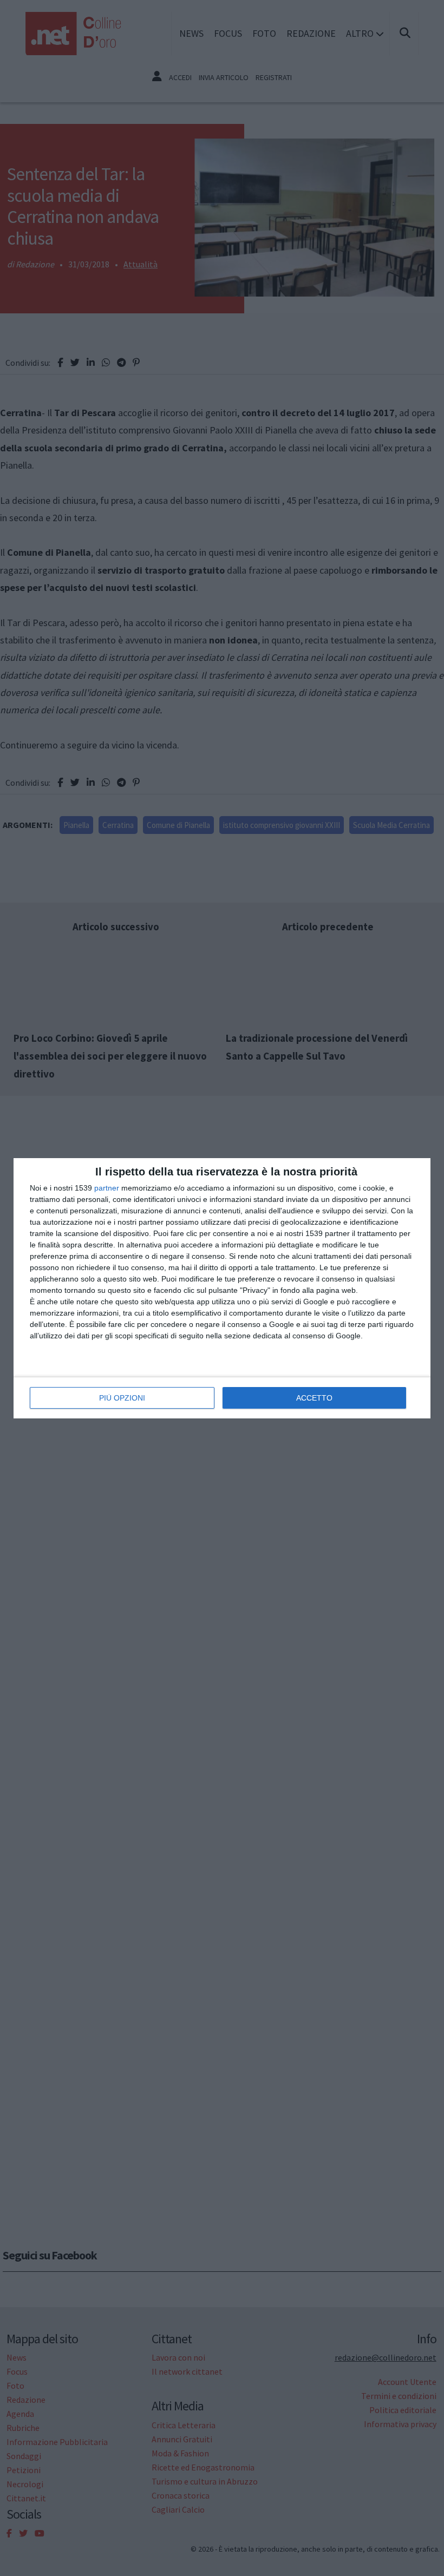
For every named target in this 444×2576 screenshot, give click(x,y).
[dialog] (222, 1288)
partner (107, 1188)
